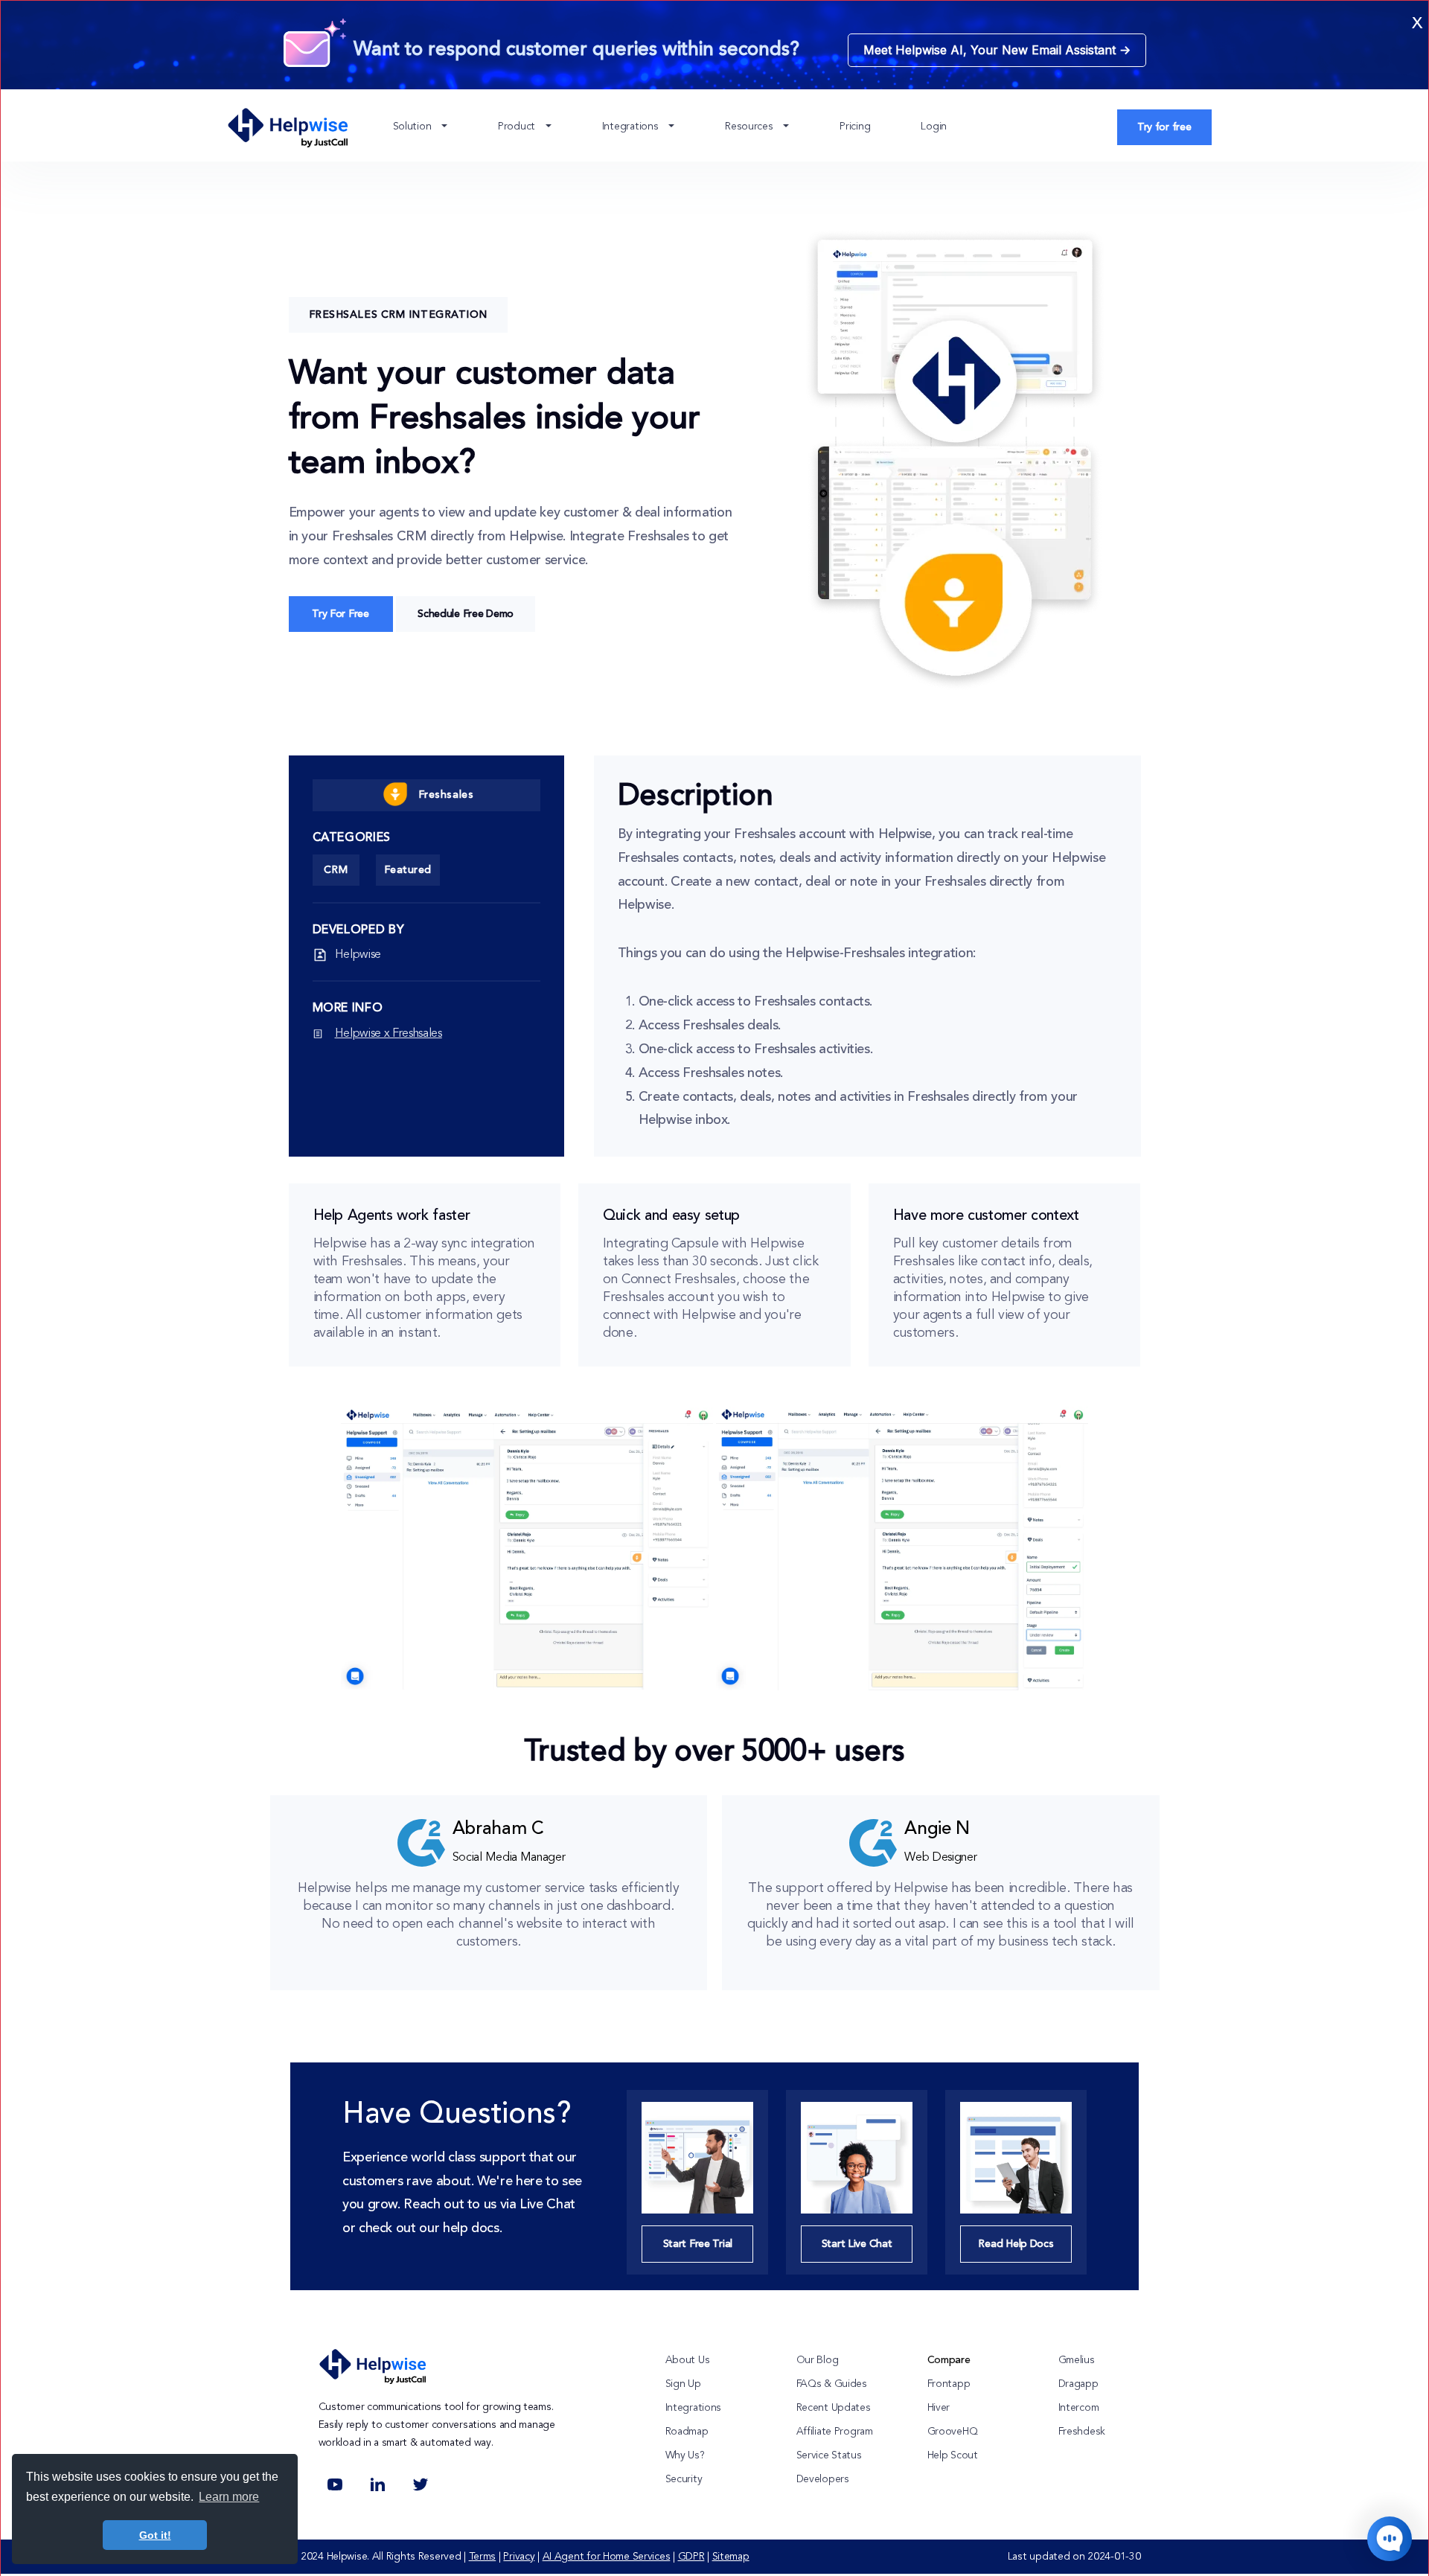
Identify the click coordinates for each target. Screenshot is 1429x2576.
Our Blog (818, 2360)
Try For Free (341, 614)
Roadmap (687, 2432)
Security (684, 2479)
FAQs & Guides (832, 2384)
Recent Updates (834, 2408)
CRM (336, 870)
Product (518, 127)
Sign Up (683, 2384)
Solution (413, 127)
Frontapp (949, 2384)
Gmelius (1077, 2360)
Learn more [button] (229, 2497)
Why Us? (685, 2455)
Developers (823, 2479)
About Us (688, 2360)
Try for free (1164, 127)
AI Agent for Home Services (607, 2557)
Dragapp (1078, 2384)
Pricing (855, 127)
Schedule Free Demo (466, 614)
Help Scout (953, 2455)
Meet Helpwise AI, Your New (997, 50)
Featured (408, 870)
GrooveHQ (953, 2432)
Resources (750, 127)
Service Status (829, 2455)
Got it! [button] (155, 2535)
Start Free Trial (698, 2244)
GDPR (691, 2557)
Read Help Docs (1016, 2244)
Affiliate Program (835, 2432)
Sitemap (731, 2557)
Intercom (1079, 2408)
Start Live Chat (857, 2244)
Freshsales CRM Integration (399, 315)
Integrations (632, 127)
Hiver (939, 2408)
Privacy (519, 2557)
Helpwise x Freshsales (389, 1034)
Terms (483, 2557)
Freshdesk (1082, 2432)
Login (934, 127)
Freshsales (446, 795)
